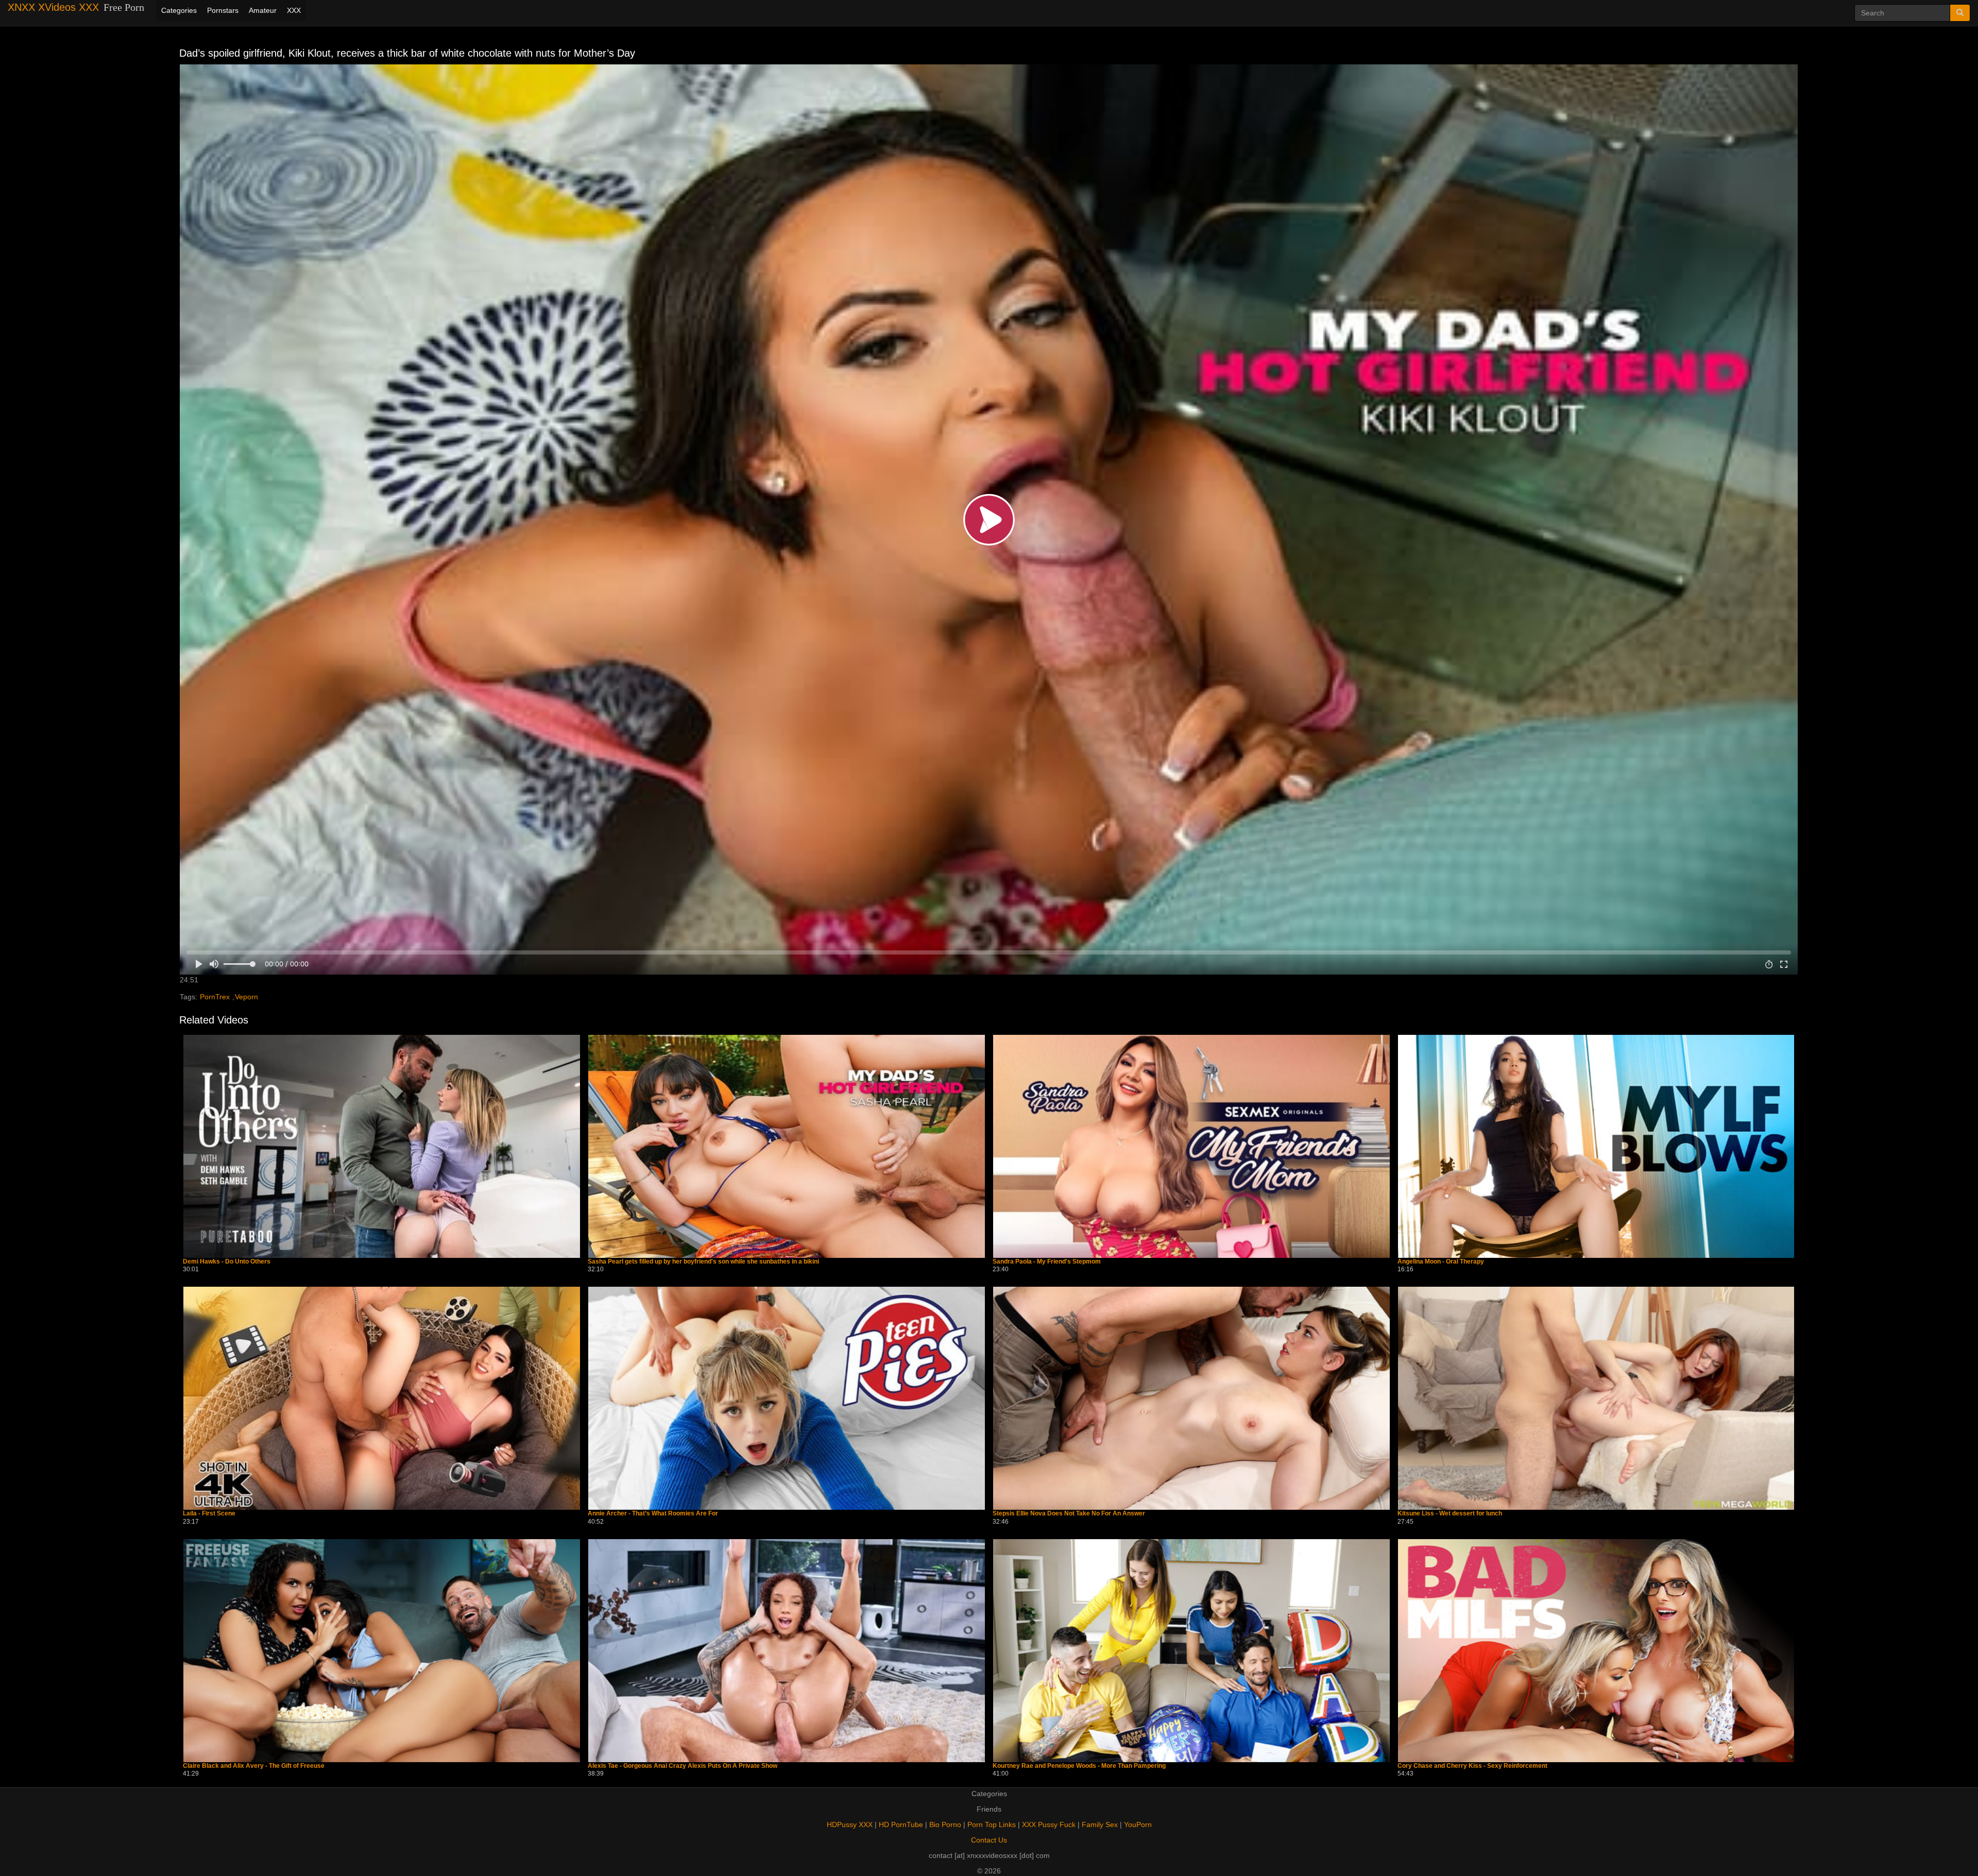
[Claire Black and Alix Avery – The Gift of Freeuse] (382, 1651)
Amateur (263, 10)
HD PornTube (901, 1824)
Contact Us (989, 1840)
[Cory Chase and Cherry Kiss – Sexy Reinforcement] (1596, 1651)
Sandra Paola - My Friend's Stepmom (1047, 1262)
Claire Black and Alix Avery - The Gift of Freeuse (254, 1766)
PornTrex (215, 997)
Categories (179, 10)
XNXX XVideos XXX (53, 7)
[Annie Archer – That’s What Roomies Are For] (787, 1398)
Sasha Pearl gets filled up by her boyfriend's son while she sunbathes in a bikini (703, 1262)
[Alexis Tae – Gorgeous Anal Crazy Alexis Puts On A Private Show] (787, 1651)
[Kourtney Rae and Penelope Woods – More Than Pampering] (1191, 1651)
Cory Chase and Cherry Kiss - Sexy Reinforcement (1472, 1766)
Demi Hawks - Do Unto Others (227, 1262)
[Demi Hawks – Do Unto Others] (382, 1146)
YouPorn (1138, 1824)
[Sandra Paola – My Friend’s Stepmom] (1191, 1146)
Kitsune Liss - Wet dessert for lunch (1450, 1514)
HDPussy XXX (850, 1824)
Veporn (246, 997)
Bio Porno (945, 1824)
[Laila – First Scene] (382, 1398)
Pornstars (223, 10)
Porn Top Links (992, 1824)
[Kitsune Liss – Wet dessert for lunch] (1596, 1398)
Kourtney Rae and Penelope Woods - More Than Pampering (1079, 1766)
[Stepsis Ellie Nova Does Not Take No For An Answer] (1191, 1398)
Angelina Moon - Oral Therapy (1441, 1262)
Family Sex (1100, 1824)
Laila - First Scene (209, 1514)
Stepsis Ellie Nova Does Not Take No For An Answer (1069, 1514)
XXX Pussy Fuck (1049, 1824)
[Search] (1960, 13)
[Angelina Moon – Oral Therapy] (1596, 1146)
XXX (294, 10)
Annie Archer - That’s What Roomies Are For (653, 1514)
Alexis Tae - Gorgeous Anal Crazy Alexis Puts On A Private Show (683, 1766)
